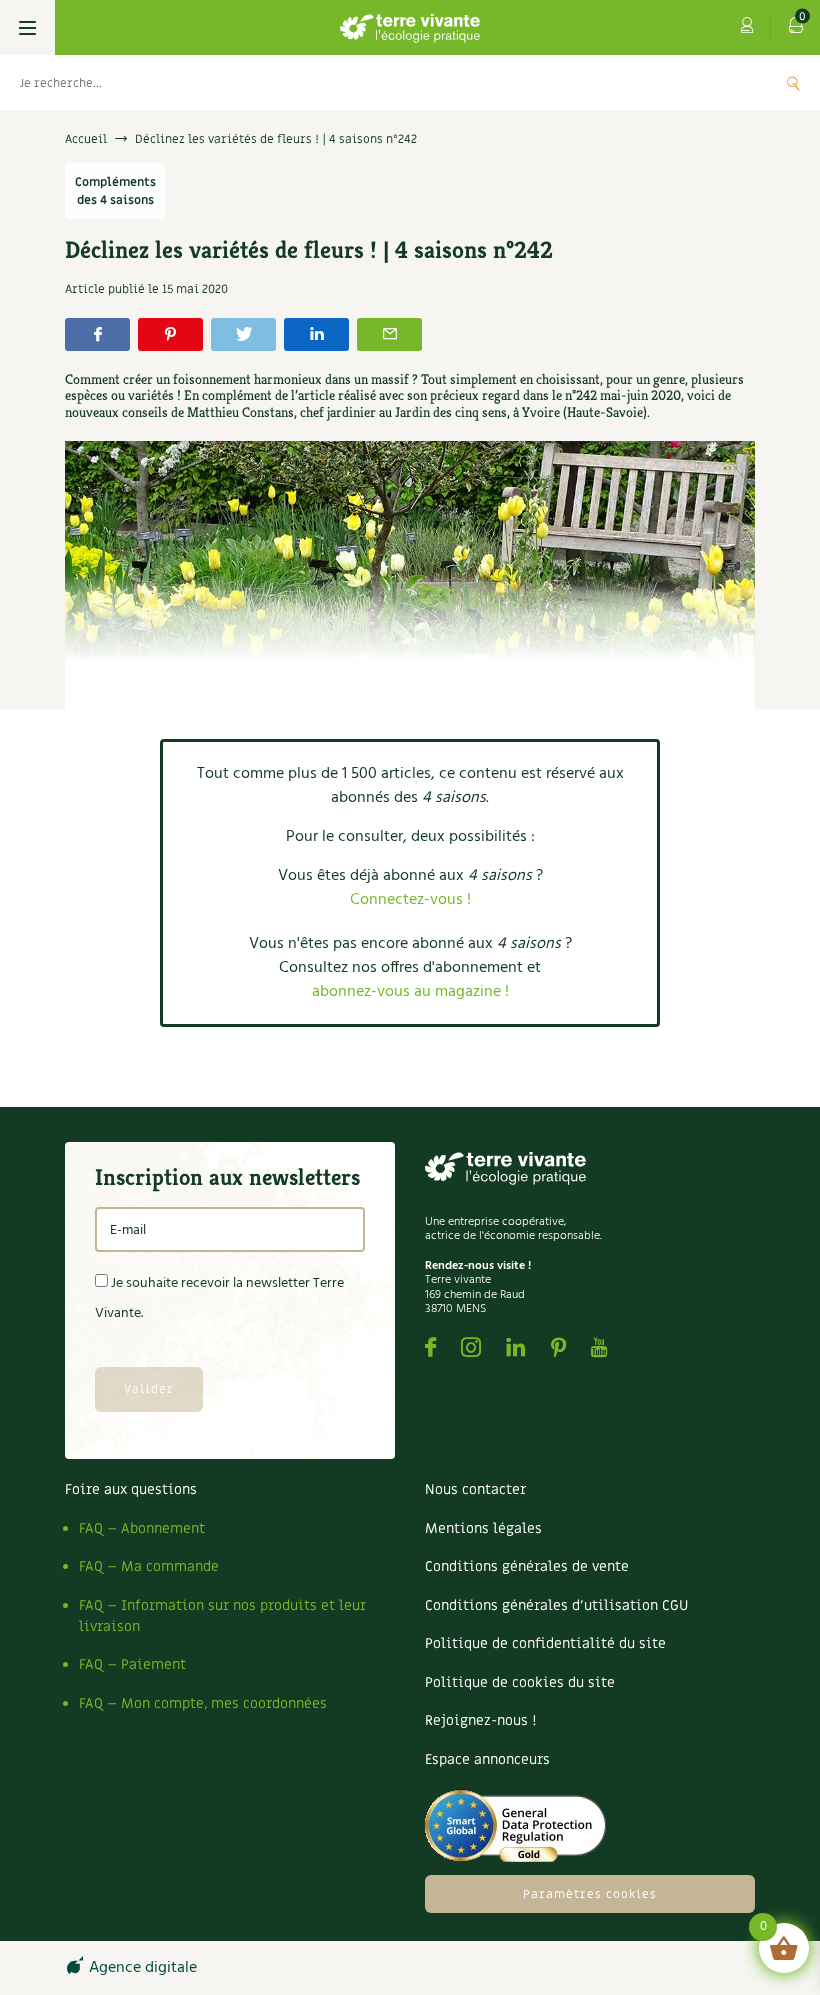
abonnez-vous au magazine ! (410, 992)
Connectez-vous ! (410, 900)
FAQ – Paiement (132, 1664)
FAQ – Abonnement (142, 1528)
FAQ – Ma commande (149, 1566)
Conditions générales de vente (527, 1566)
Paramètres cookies (590, 1894)
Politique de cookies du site (520, 1682)
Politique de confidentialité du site (545, 1643)
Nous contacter (475, 1489)
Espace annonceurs (487, 1759)
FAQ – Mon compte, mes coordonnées (203, 1703)
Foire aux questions (131, 1489)
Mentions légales (483, 1528)
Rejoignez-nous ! (480, 1720)
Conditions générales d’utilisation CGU (556, 1605)
